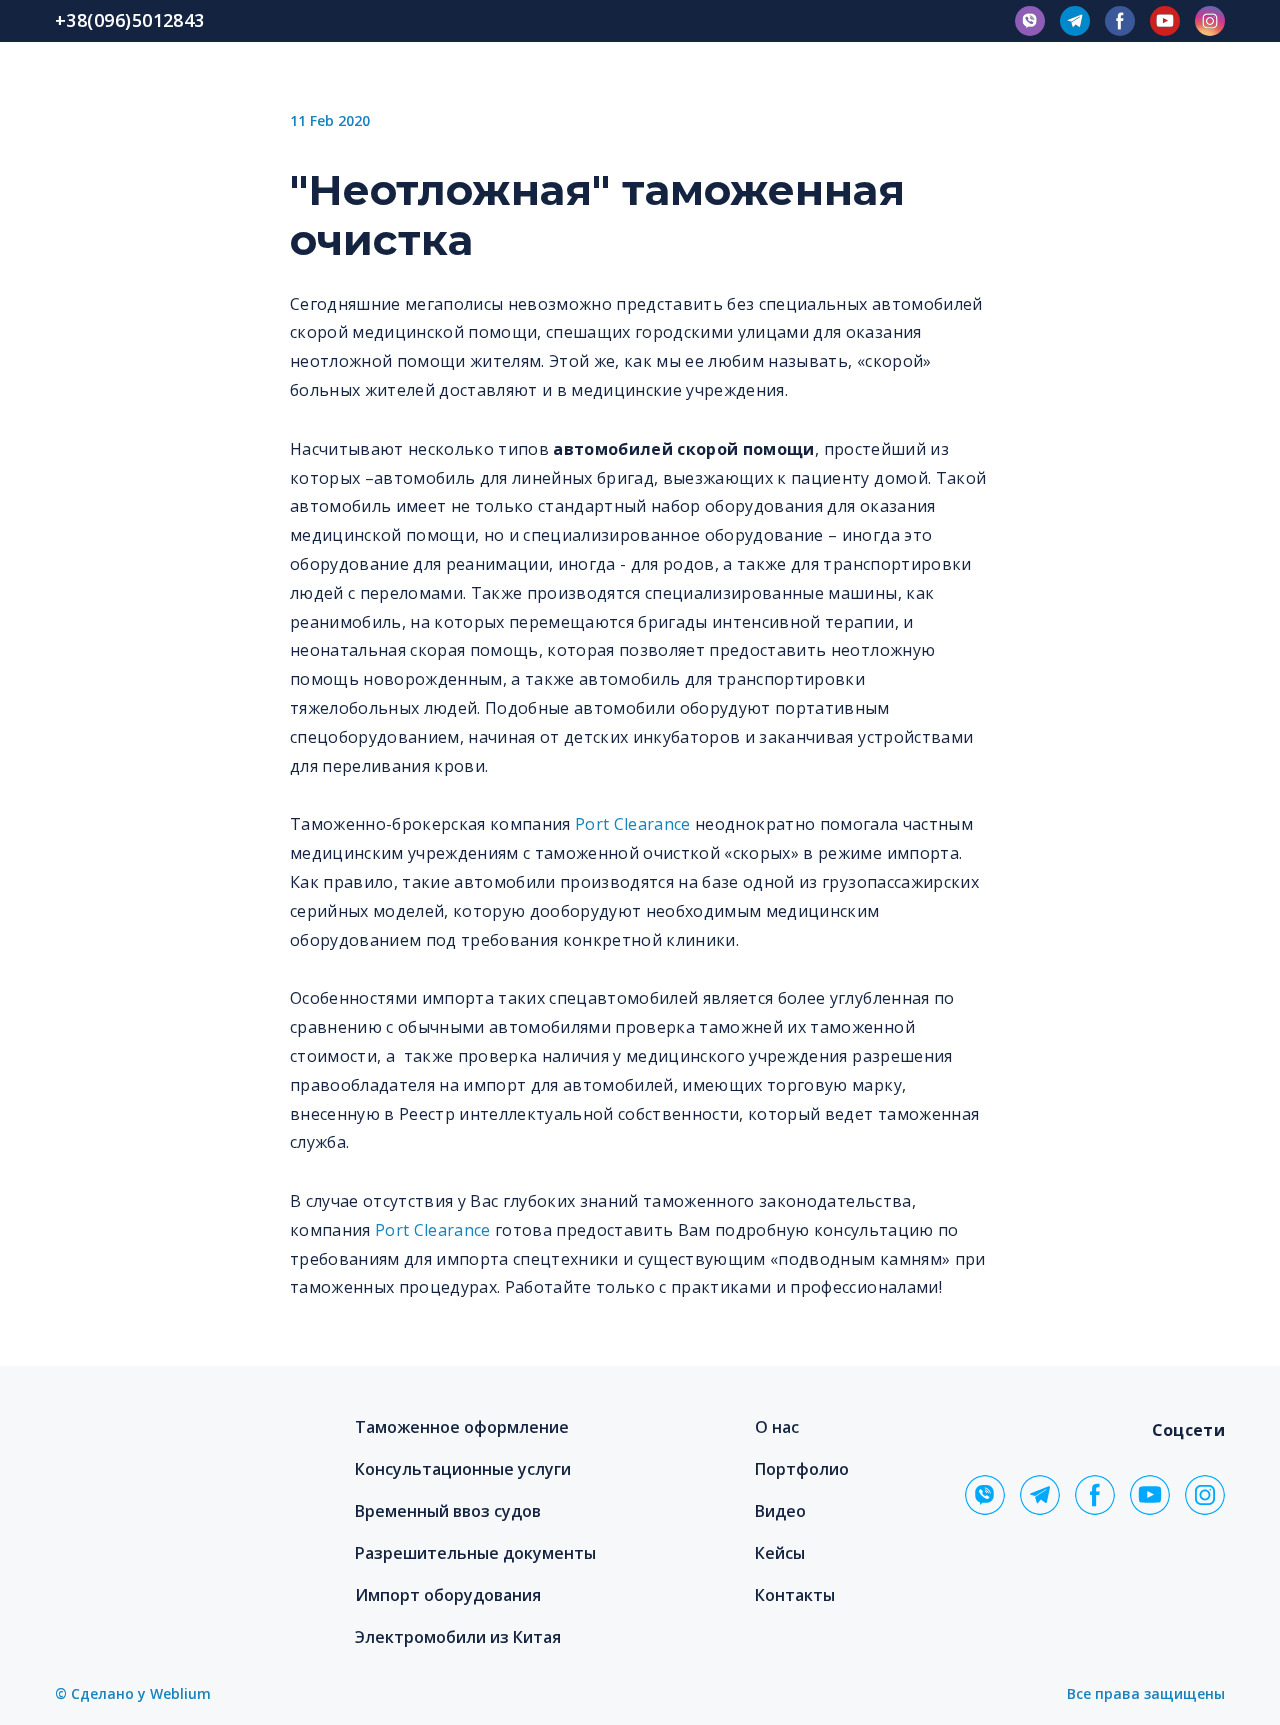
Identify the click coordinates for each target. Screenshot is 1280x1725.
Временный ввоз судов (448, 1511)
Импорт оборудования (448, 1595)
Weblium (180, 1693)
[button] (1030, 21)
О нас (777, 1427)
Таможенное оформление (462, 1427)
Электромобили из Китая (458, 1637)
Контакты (795, 1595)
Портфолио (802, 1469)
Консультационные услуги (463, 1469)
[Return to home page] (171, 1455)
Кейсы (780, 1553)
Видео (780, 1511)
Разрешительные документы (475, 1553)
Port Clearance (633, 824)
